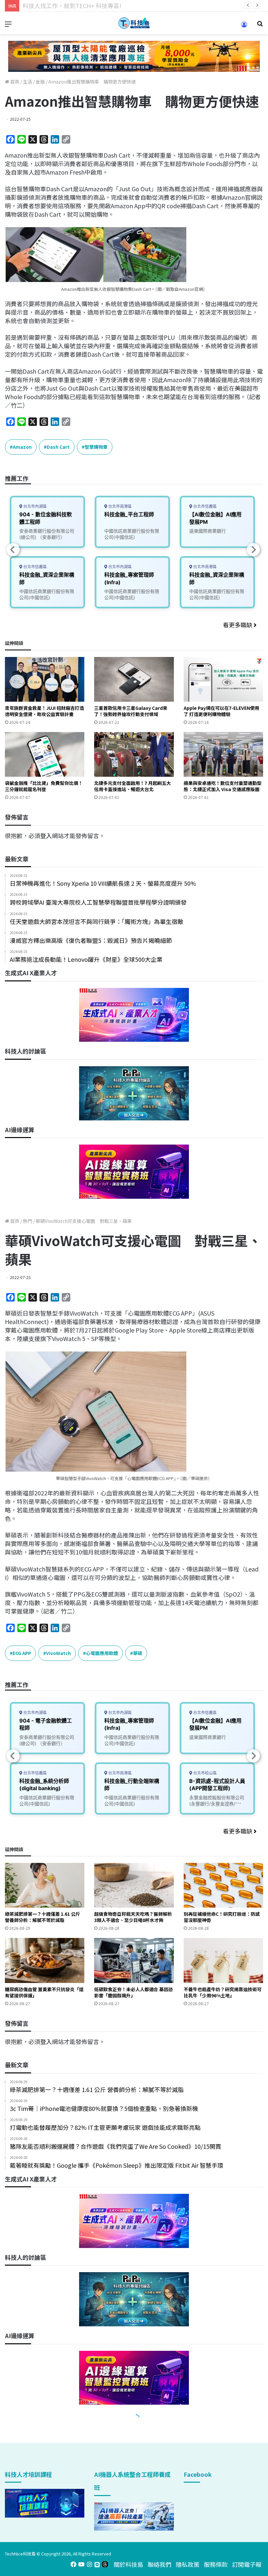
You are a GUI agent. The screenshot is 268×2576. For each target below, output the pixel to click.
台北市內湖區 (34, 506)
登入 (46, 835)
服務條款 (216, 2564)
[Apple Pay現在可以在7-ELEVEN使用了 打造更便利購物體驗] (223, 679)
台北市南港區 (119, 506)
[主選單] (8, 26)
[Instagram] (89, 2564)
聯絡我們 (159, 2564)
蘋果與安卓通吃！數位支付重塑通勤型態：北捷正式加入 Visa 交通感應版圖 (223, 786)
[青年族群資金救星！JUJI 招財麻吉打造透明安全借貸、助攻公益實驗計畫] (45, 679)
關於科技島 (128, 2564)
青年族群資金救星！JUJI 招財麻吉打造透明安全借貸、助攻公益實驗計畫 (44, 711)
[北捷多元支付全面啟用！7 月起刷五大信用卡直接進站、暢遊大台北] (134, 754)
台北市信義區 (34, 567)
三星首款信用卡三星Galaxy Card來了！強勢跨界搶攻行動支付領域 (131, 711)
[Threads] (105, 2564)
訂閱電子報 (247, 2564)
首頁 (14, 82)
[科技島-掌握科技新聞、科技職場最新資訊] (134, 23)
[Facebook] (74, 2564)
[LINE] (97, 2564)
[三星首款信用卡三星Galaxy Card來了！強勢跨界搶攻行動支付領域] (134, 679)
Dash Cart (58, 447)
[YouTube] (81, 2564)
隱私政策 (188, 2564)
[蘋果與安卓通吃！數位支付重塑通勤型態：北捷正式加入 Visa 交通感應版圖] (223, 754)
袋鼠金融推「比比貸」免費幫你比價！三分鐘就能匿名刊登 (44, 786)
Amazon (22, 447)
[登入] (244, 27)
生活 (27, 82)
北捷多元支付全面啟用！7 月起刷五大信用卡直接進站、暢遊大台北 (133, 786)
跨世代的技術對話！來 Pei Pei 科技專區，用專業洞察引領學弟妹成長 (112, 6)
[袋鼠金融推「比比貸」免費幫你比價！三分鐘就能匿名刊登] (45, 754)
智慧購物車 (96, 447)
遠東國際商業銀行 (208, 531)
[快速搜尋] (260, 26)
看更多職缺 (238, 625)
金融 (40, 82)
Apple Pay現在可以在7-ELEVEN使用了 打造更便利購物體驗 (221, 711)
